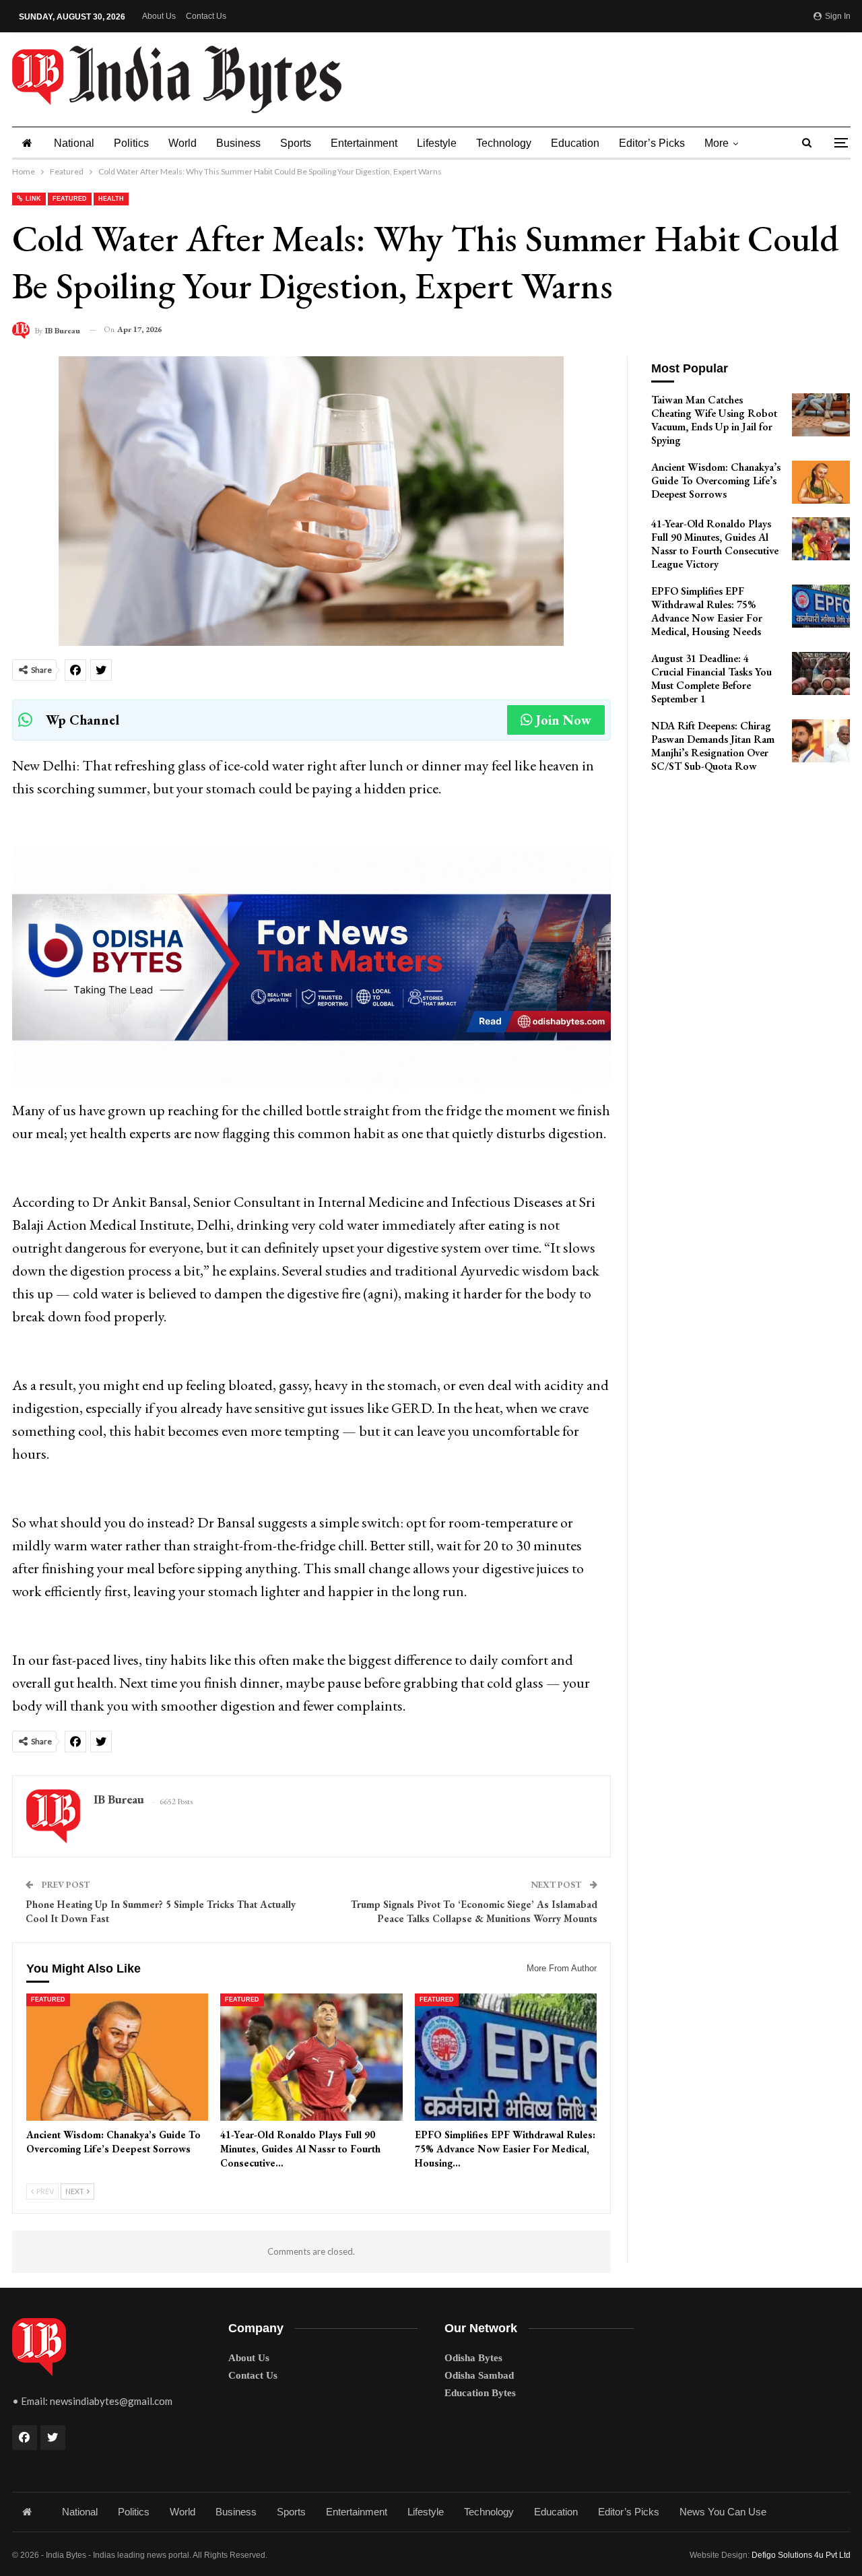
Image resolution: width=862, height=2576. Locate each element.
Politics (131, 143)
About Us (159, 16)
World (183, 143)
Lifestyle (437, 143)
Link (32, 199)
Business (238, 143)
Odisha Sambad (479, 2375)
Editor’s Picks (652, 143)
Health (111, 199)
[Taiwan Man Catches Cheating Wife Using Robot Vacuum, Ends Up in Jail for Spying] (821, 415)
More (717, 143)
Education (575, 143)
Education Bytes (480, 2393)
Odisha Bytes (473, 2358)
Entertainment (364, 143)
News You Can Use (723, 2512)
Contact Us (206, 16)
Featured (70, 199)
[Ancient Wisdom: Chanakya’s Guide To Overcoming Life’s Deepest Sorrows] (118, 2057)
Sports (296, 143)
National (74, 143)
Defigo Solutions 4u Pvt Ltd (801, 2555)
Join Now (564, 720)
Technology (504, 143)
